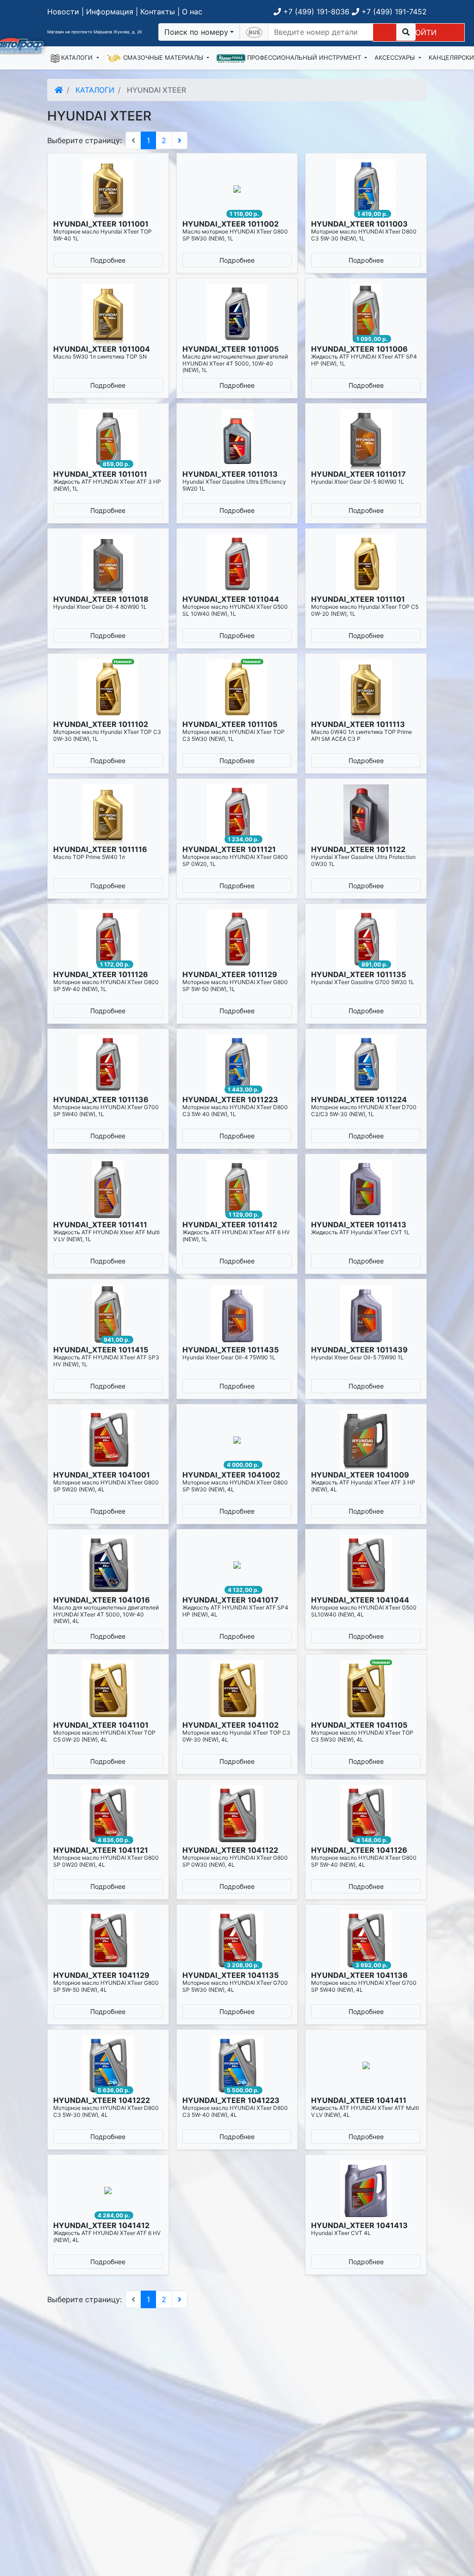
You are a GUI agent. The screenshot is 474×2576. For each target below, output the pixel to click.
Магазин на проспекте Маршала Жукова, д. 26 (95, 32)
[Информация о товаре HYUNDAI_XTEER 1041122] (237, 1815)
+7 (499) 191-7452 (393, 12)
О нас (192, 12)
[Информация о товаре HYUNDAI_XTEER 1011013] (237, 439)
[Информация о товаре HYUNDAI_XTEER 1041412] (108, 2191)
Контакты (158, 12)
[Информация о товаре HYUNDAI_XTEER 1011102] (108, 689)
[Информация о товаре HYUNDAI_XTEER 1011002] (237, 189)
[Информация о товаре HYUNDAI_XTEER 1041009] (366, 1440)
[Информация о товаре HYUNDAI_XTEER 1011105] (237, 689)
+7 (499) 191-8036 (315, 12)
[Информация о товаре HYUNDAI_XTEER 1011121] (237, 814)
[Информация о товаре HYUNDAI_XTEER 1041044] (366, 1565)
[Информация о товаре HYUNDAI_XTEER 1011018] (108, 564)
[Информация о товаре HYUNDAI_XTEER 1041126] (366, 1815)
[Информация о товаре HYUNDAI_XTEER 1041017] (237, 1565)
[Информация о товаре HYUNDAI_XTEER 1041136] (366, 1940)
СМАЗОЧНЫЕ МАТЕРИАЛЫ (163, 57)
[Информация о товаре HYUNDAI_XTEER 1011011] (108, 439)
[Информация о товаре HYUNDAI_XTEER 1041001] (108, 1440)
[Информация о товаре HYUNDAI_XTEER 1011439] (366, 1315)
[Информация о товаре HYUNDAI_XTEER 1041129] (108, 1940)
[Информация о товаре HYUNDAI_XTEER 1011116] (108, 814)
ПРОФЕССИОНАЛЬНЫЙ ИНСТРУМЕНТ (304, 57)
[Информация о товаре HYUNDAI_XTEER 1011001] (108, 189)
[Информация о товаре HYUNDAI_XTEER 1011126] (108, 940)
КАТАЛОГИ (77, 57)
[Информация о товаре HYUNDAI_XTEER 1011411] (108, 1190)
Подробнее (108, 260)
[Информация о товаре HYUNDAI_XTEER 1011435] (237, 1315)
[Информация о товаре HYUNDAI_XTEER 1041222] (108, 2065)
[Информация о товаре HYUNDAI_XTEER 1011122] (366, 814)
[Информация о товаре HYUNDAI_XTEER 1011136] (108, 1065)
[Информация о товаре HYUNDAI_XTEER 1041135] (237, 1940)
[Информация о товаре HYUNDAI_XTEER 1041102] (237, 1690)
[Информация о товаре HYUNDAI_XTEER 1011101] (366, 564)
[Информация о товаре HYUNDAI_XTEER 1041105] (366, 1690)
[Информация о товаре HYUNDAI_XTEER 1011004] (108, 314)
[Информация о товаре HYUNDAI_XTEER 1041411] (366, 2065)
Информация (110, 12)
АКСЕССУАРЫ (396, 57)
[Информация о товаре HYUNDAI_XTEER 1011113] (366, 689)
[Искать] (406, 32)
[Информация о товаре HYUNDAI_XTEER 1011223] (237, 1065)
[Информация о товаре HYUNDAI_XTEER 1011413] (366, 1190)
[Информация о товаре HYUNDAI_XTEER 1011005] (237, 314)
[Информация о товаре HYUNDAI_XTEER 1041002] (237, 1440)
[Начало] (59, 90)
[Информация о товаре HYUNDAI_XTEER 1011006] (366, 314)
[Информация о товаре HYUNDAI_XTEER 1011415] (108, 1315)
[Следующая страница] (180, 140)
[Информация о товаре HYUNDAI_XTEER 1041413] (366, 2191)
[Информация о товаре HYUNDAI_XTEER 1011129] (237, 940)
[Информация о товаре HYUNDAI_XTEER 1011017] (366, 439)
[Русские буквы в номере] (254, 32)
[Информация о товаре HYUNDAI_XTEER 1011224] (366, 1065)
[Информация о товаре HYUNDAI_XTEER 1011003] (366, 189)
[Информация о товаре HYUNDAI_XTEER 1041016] (108, 1565)
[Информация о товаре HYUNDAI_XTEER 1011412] (237, 1190)
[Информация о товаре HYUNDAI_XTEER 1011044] (237, 564)
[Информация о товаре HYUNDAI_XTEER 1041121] (108, 1815)
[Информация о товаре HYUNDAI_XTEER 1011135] (366, 940)
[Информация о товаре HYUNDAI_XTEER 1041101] (108, 1690)
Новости (63, 12)
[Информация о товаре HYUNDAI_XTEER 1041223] (237, 2065)
